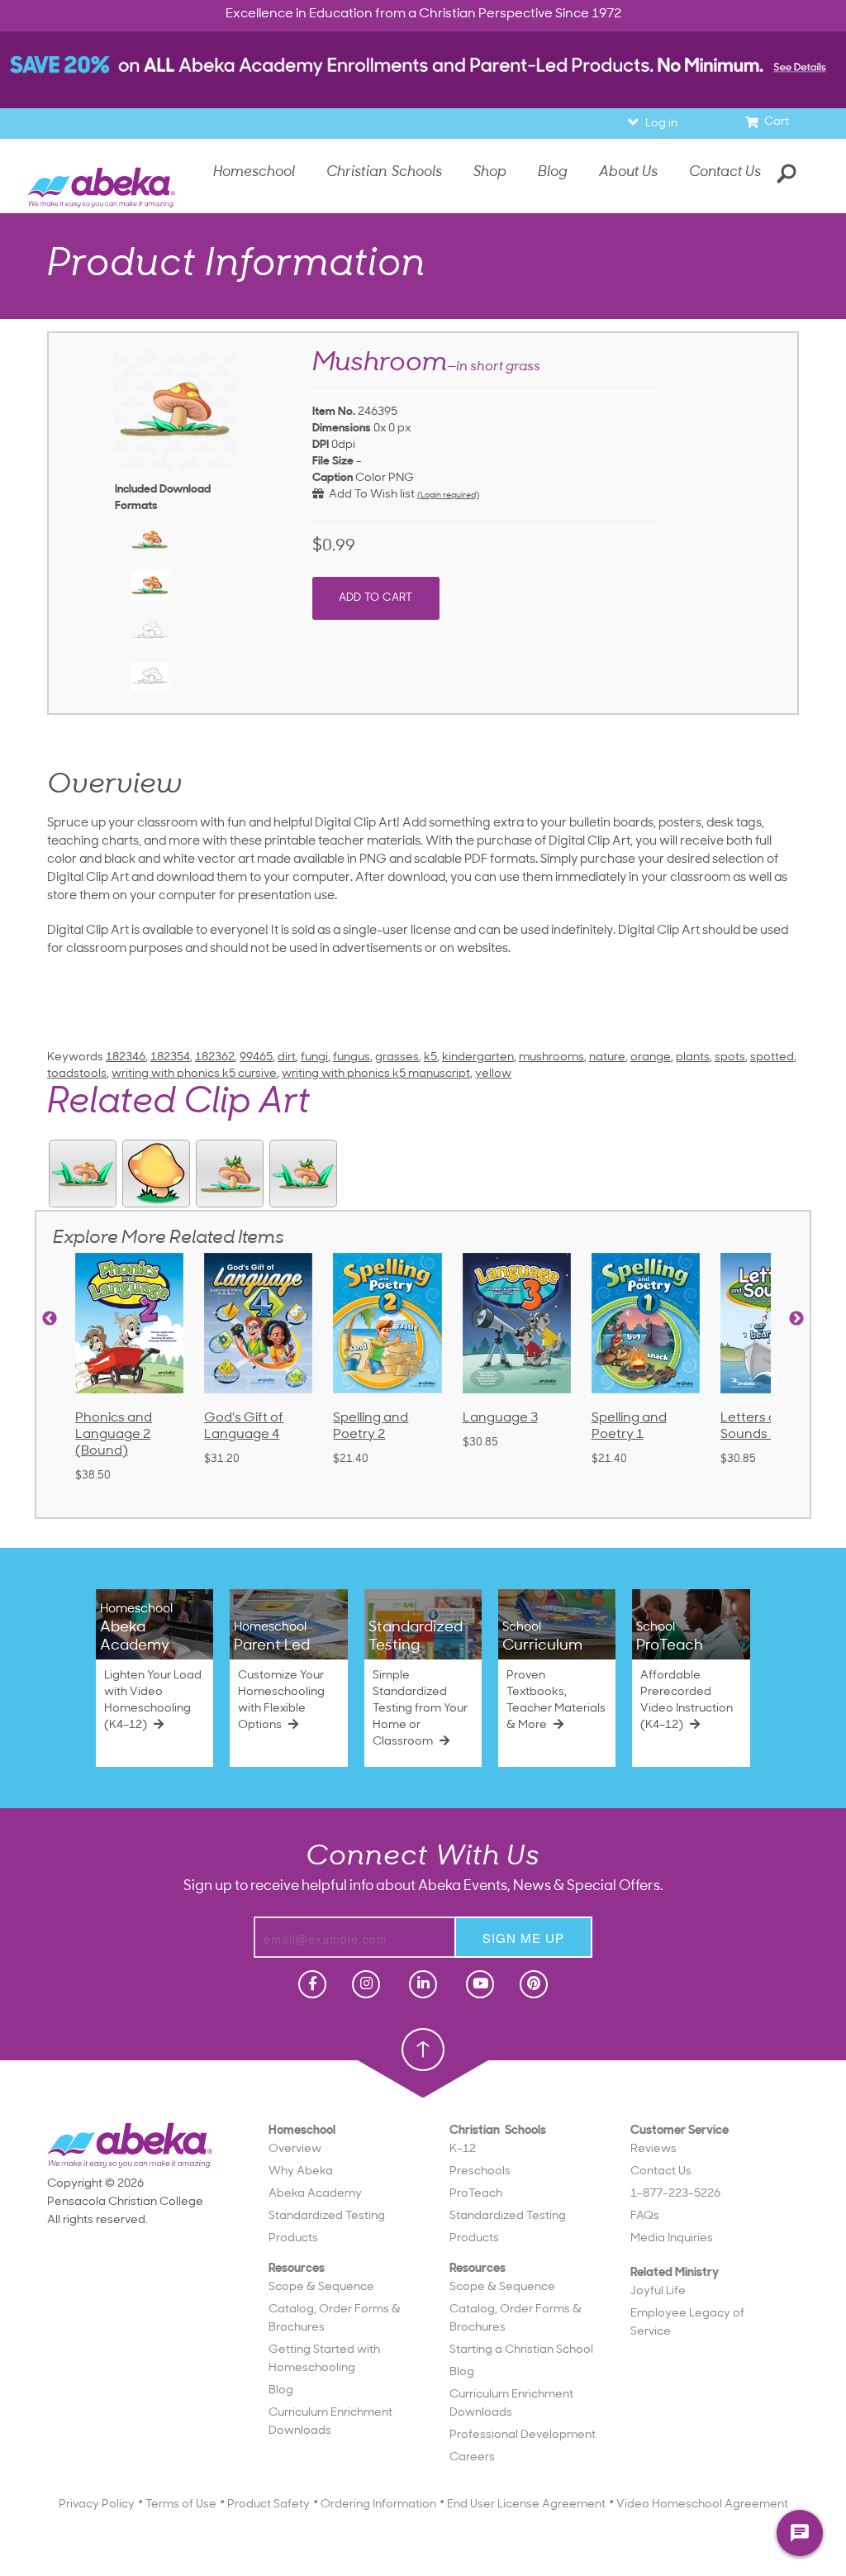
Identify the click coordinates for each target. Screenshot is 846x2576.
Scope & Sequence (321, 2287)
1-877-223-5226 (675, 2194)
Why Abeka (301, 2171)
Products (293, 2238)
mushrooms (551, 1057)
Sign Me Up (523, 1938)
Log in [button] (661, 124)
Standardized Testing (327, 2216)
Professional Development (523, 2435)
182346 (126, 1057)
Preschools (480, 2171)
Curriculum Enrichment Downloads (330, 2422)
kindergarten (478, 1057)
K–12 (463, 2149)
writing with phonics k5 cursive (194, 1074)
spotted (772, 1057)
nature (607, 1057)
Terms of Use (181, 2505)
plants (693, 1057)
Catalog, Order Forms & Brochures (335, 2319)
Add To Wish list (369, 495)
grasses (397, 1057)
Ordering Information (378, 2505)
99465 (256, 1057)
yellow (493, 1074)
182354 (170, 1057)
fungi (314, 1057)
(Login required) (448, 495)
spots (730, 1057)
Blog (281, 2390)
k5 (430, 1057)
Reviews (654, 2149)
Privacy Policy (97, 2505)
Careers (472, 2457)
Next (796, 1319)
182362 (215, 1057)
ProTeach (476, 2194)
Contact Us (725, 172)
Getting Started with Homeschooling (324, 2359)
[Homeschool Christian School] (311, 1984)
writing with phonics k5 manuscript (376, 1074)
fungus (352, 1057)
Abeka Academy (315, 2194)
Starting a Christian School (521, 2350)
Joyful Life (658, 2291)
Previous (50, 1319)
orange (651, 1057)
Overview (295, 2149)
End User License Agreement (526, 2505)
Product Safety (269, 2505)
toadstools (77, 1074)
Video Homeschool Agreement (702, 2505)
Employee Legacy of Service (687, 2323)
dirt (287, 1057)
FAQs (645, 2216)
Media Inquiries (672, 2238)
